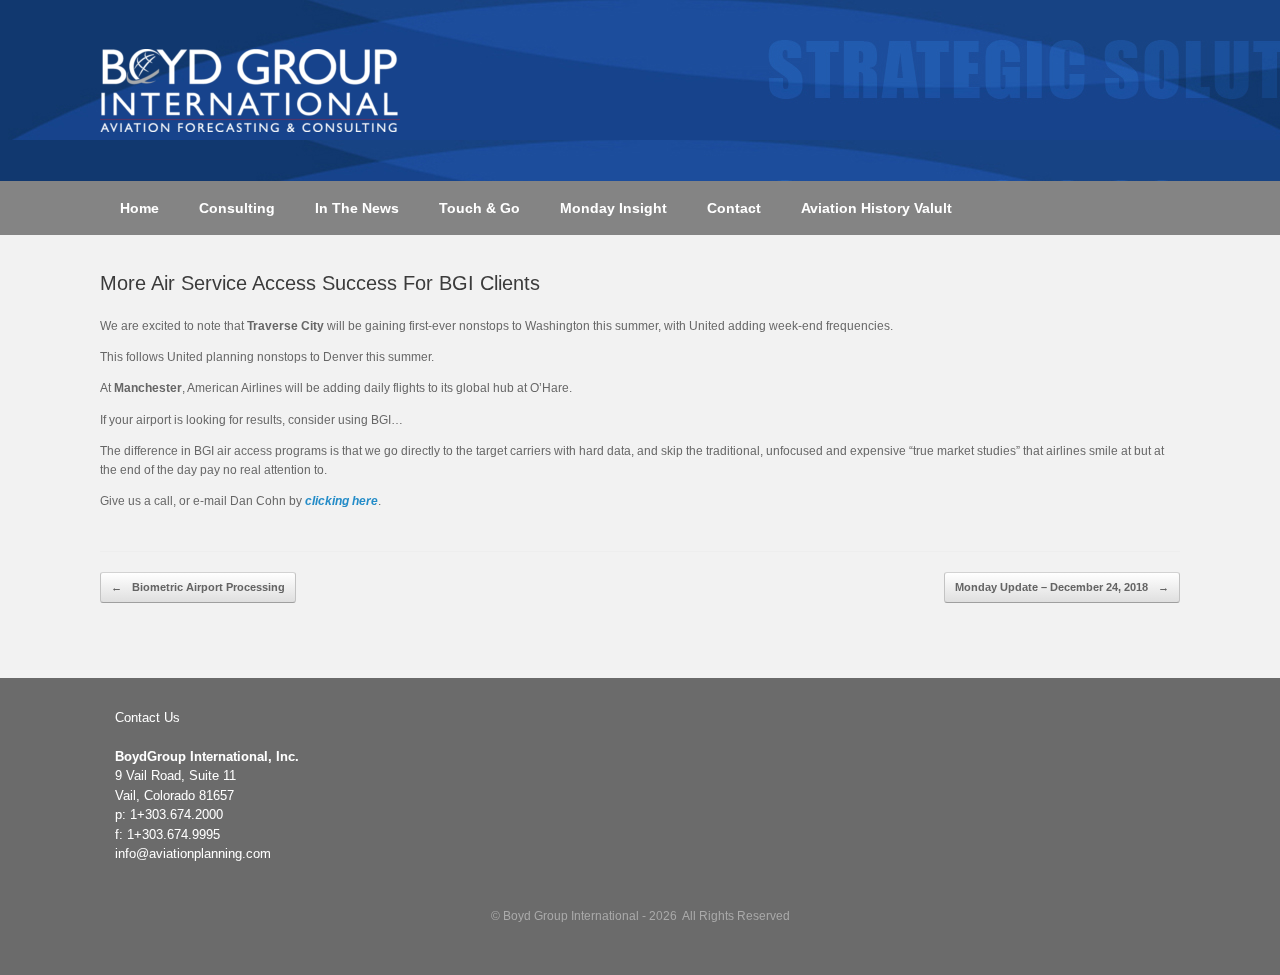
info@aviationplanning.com (193, 853)
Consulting (237, 208)
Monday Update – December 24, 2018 (1062, 587)
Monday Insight (613, 208)
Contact (734, 208)
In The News (357, 208)
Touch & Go (479, 208)
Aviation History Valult (876, 208)
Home (139, 208)
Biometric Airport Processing (198, 587)
